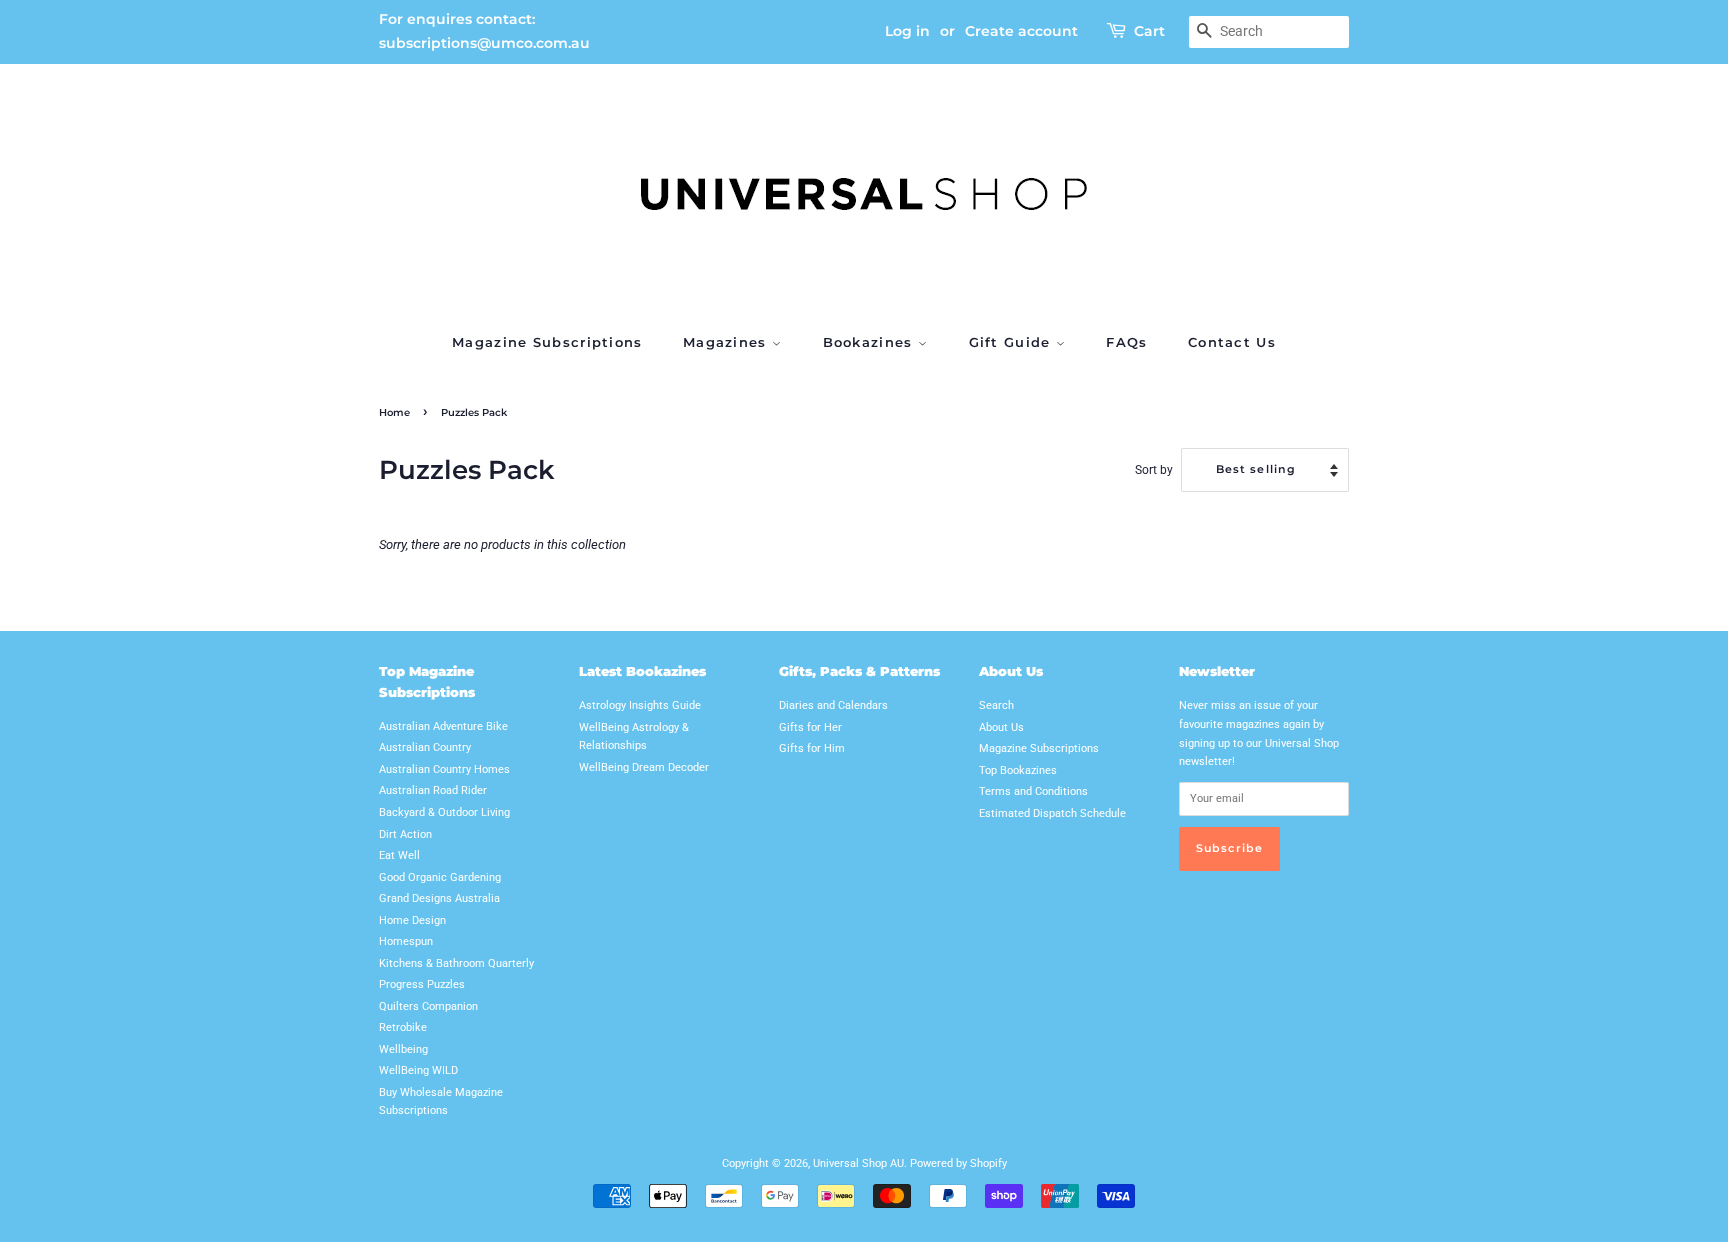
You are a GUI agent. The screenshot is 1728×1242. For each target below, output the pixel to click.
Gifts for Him (812, 748)
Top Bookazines (1018, 770)
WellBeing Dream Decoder (644, 767)
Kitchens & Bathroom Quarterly (456, 963)
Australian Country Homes (444, 769)
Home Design (412, 920)
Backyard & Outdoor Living (444, 812)
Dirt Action (405, 834)
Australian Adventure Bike (443, 726)
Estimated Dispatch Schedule (1052, 813)
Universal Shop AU (858, 1163)
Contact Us (1232, 342)
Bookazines (870, 342)
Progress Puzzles (422, 984)
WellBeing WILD (418, 1070)
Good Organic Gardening (440, 877)
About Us (1001, 727)
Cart (1149, 31)
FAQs (1126, 342)
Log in (907, 31)
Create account (1021, 31)
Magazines (727, 342)
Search (996, 705)
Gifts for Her (810, 727)
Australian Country (425, 747)
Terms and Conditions (1033, 791)
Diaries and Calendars (833, 705)
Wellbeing (403, 1049)
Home (394, 412)
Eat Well (399, 855)
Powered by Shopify (958, 1163)
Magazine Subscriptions (547, 342)
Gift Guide (1012, 342)
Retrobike (403, 1027)
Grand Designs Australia (439, 898)
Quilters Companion (428, 1006)
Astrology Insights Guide (640, 705)
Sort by (1154, 470)
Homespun (406, 941)
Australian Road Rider (433, 790)
